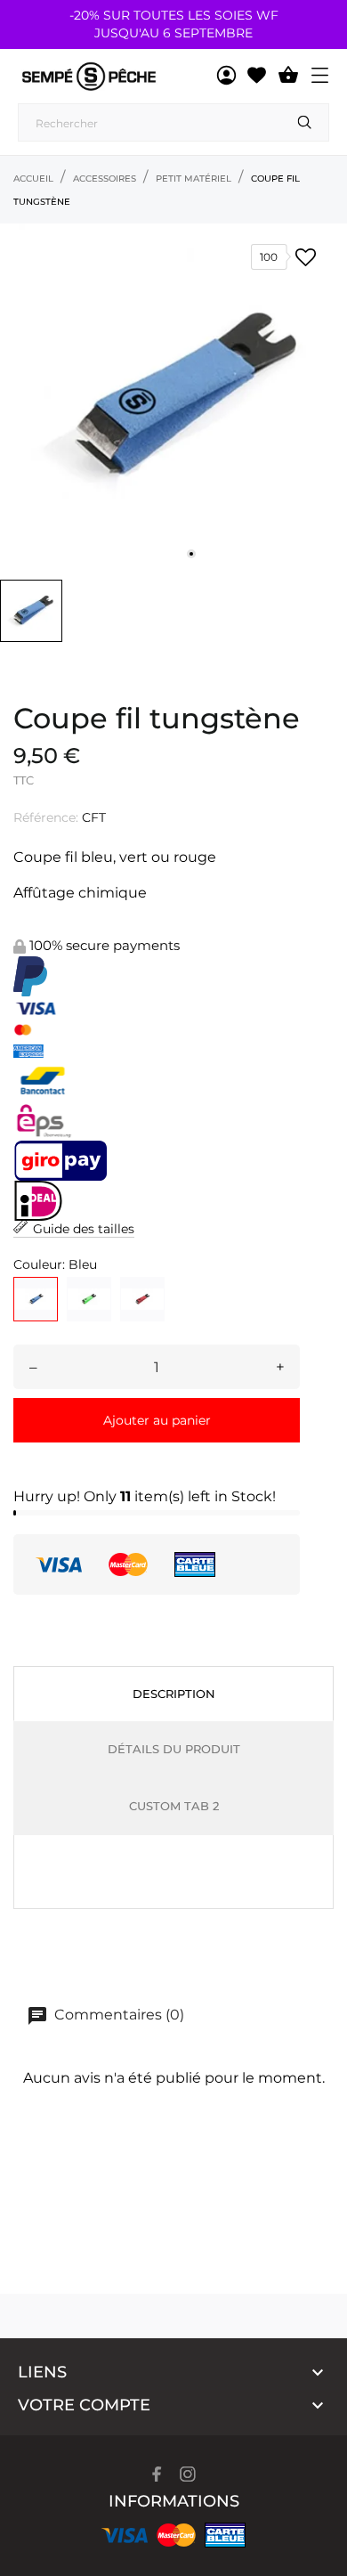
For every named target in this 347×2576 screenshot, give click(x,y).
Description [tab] (174, 1694)
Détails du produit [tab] (174, 1749)
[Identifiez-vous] (226, 76)
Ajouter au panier (157, 1420)
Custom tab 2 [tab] (174, 1806)
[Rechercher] (305, 122)
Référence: (46, 817)
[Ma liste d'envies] (257, 76)
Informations (174, 2501)
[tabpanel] (173, 397)
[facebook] (157, 2474)
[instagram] (188, 2474)
